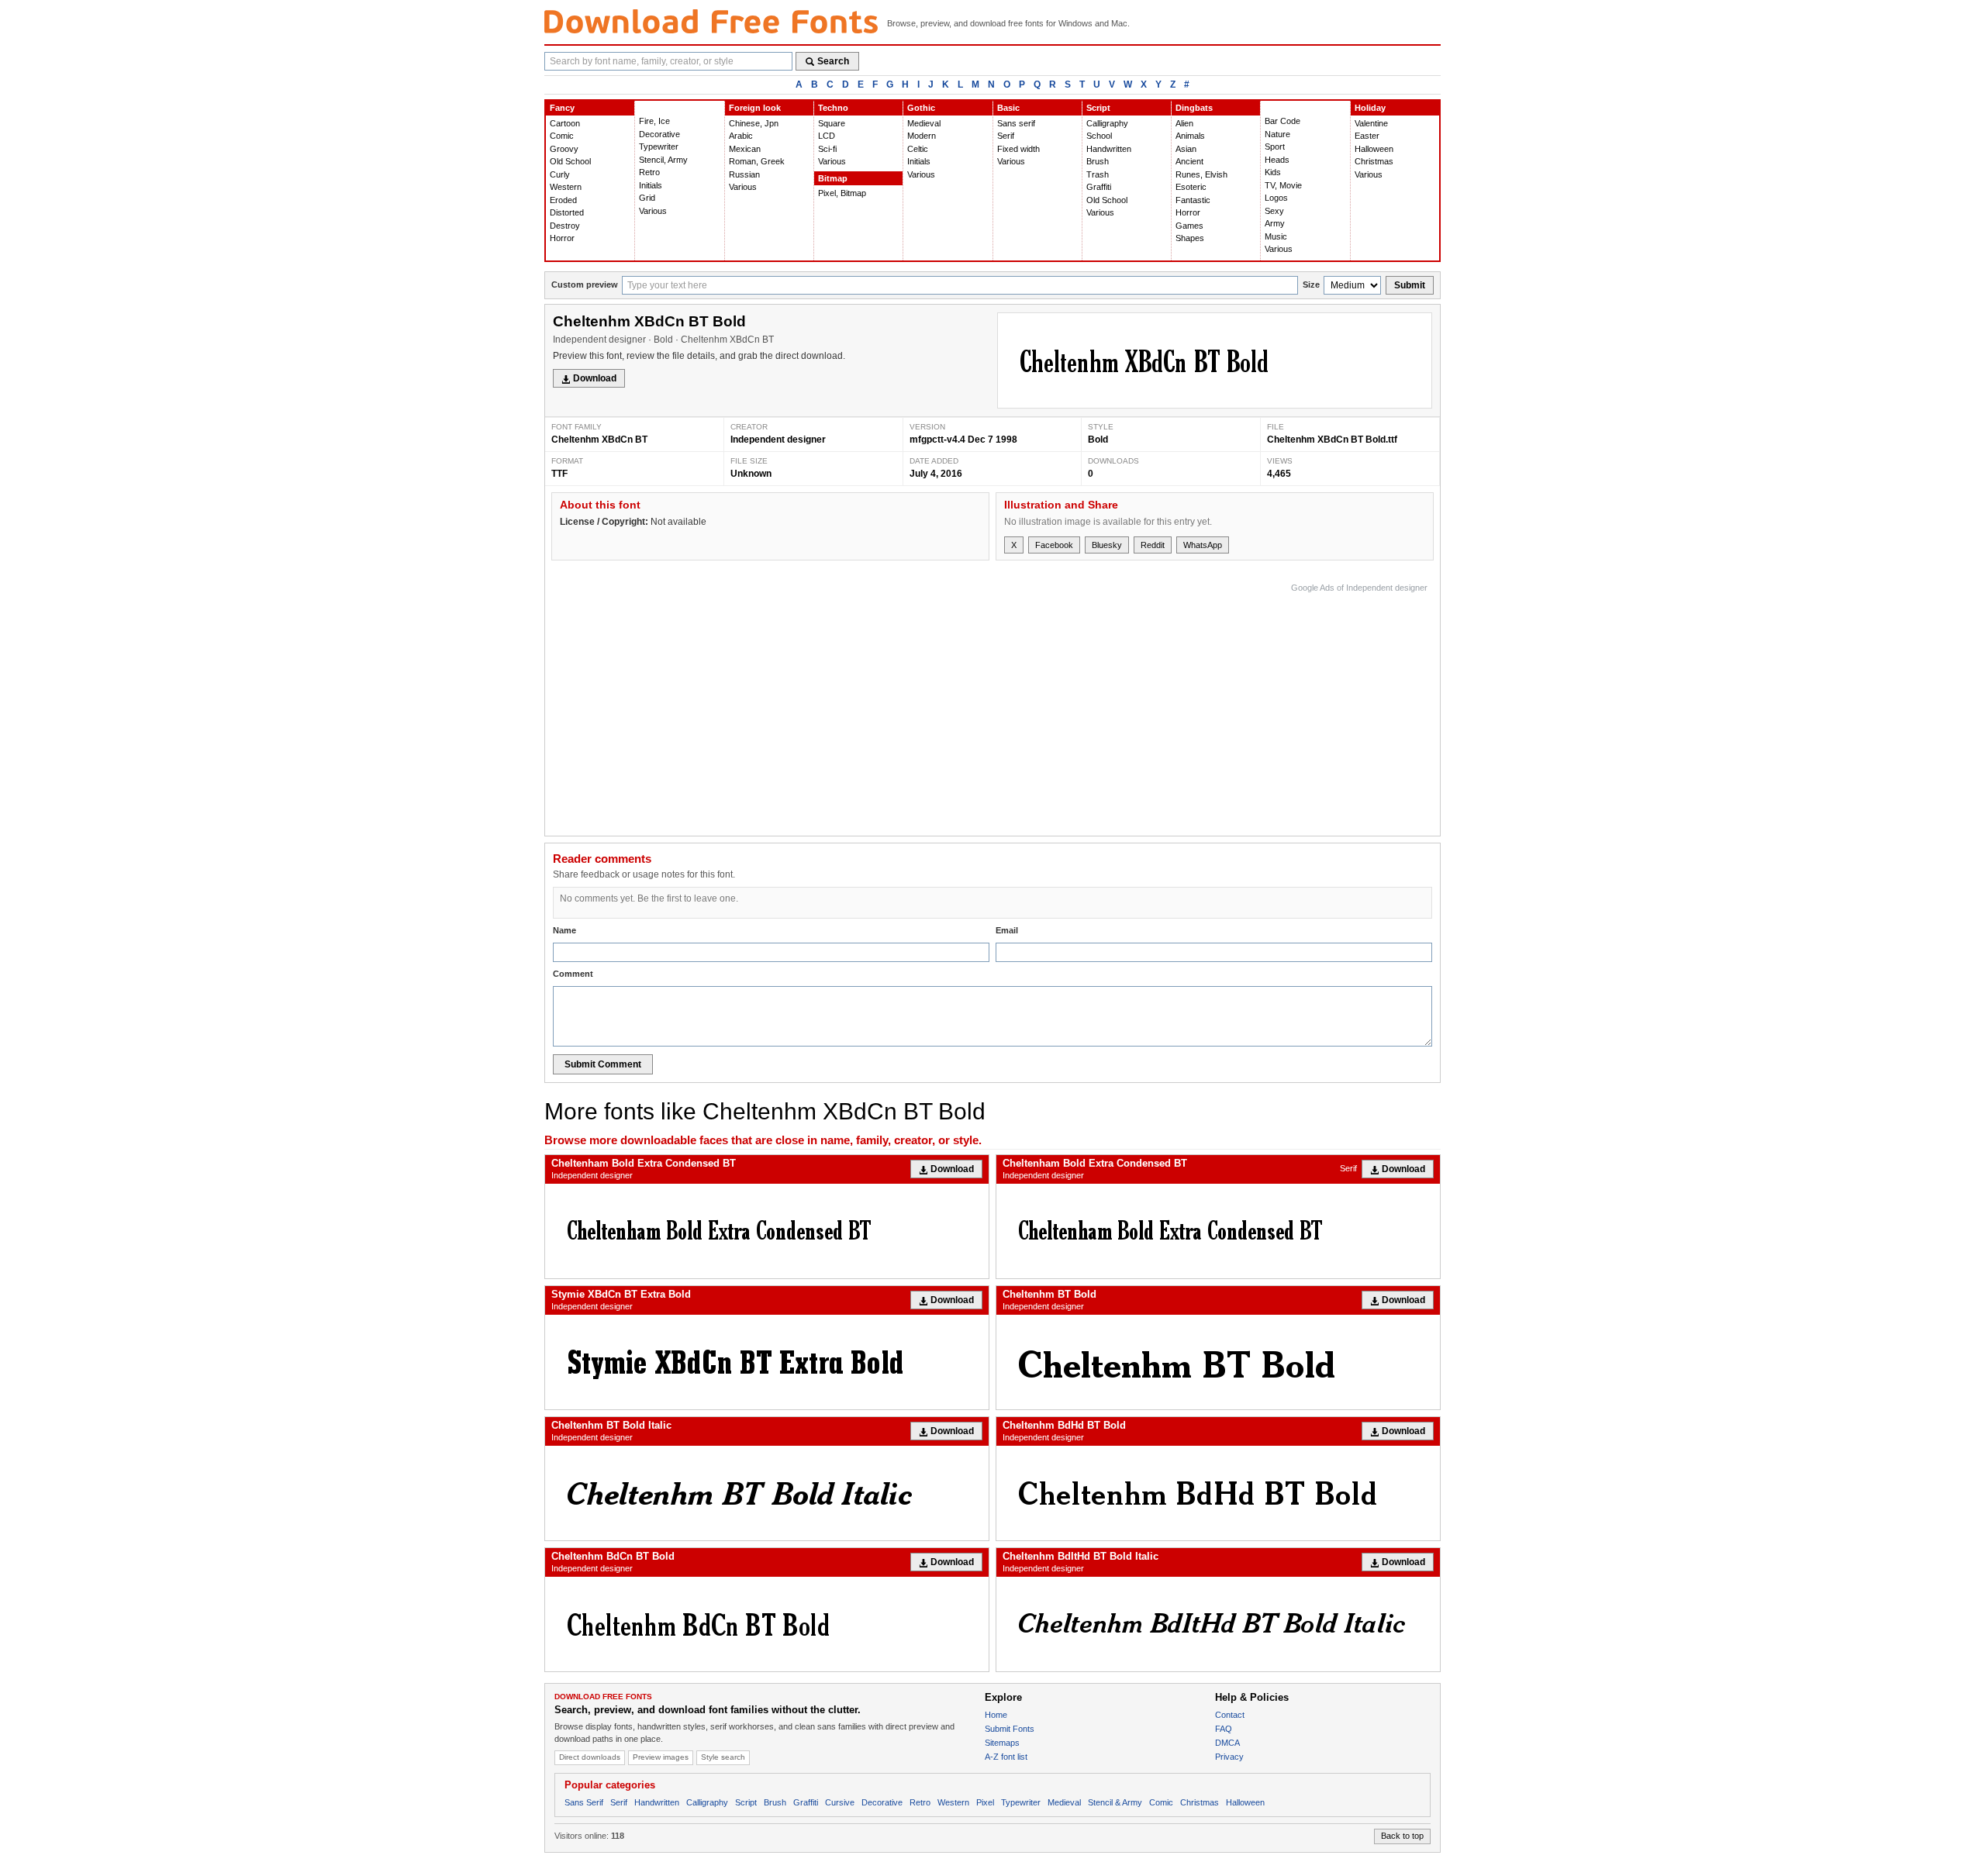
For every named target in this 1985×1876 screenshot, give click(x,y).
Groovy (564, 149)
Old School (570, 161)
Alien (1184, 123)
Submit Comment (603, 1064)
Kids (1273, 172)
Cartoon (565, 123)
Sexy (1274, 211)
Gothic (921, 108)
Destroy (565, 226)
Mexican (745, 149)
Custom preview (585, 285)
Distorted (567, 212)
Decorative (659, 134)
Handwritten (1109, 149)
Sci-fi (827, 149)
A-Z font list (1006, 1757)
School (1099, 136)
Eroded (563, 200)
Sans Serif (584, 1802)
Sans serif (1016, 123)
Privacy (1229, 1757)
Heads (1277, 160)
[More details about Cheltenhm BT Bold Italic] (767, 1493)
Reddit (1153, 545)
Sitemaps (1002, 1743)
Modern (922, 136)
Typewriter (659, 147)
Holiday (1370, 108)
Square (832, 123)
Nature (1277, 134)
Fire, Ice (654, 121)
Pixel (985, 1802)
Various (653, 211)
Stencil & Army (1115, 1802)
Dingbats (1194, 108)
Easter (1367, 136)
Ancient (1189, 161)
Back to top (1402, 1836)
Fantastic (1193, 200)
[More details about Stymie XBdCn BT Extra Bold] (767, 1362)
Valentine (1371, 123)
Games (1189, 226)
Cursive (840, 1802)
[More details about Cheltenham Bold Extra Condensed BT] (767, 1231)
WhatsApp (1203, 545)
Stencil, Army (663, 160)
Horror (562, 238)
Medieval (924, 123)
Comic (562, 136)
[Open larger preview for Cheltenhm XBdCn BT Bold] (1215, 360)
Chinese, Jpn (754, 123)
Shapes (1190, 238)
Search (833, 61)
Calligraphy (1107, 123)
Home (996, 1715)
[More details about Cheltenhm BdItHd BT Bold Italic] (1218, 1624)
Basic (1008, 108)
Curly (560, 174)
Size (1311, 285)
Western (566, 187)
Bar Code (1282, 121)
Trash (1098, 174)
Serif (1006, 136)
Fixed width (1018, 149)
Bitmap (833, 178)
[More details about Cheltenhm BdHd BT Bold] (1218, 1493)
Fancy (562, 108)
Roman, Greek (757, 161)
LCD (827, 136)
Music (1276, 236)
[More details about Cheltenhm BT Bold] (1218, 1362)
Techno (833, 108)
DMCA (1227, 1743)
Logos (1276, 198)
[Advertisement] (1145, 705)
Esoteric (1191, 187)
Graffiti (1099, 187)
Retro (649, 172)
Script (1098, 108)
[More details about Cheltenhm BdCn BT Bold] (767, 1624)
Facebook (1054, 545)
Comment (573, 974)
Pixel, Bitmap (842, 193)
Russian (744, 174)
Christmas (1374, 161)
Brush (1098, 161)
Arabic (741, 136)
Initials (651, 185)
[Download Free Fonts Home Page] (711, 21)
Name (564, 930)
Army (1275, 223)
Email (1007, 930)
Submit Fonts (1010, 1729)
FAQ (1224, 1729)
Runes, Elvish (1201, 174)
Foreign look (755, 108)
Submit (1410, 285)
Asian (1186, 149)
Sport (1275, 147)
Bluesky (1107, 545)
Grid (647, 198)
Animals (1190, 136)
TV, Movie (1283, 185)
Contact (1230, 1715)
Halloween (1374, 149)
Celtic (918, 149)
